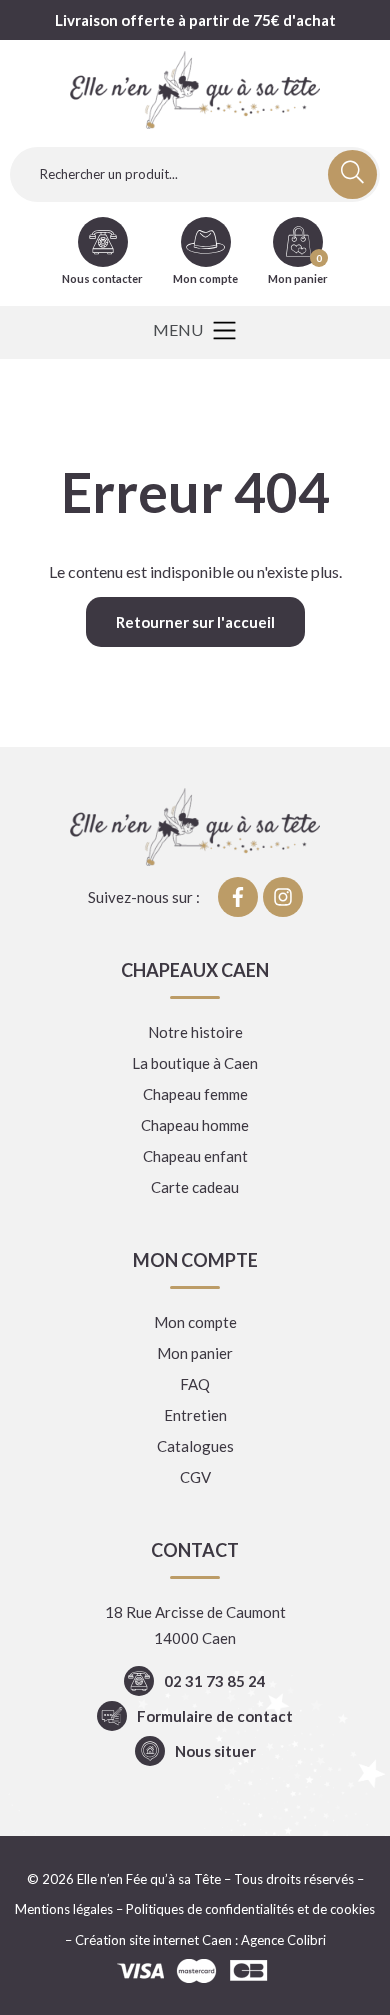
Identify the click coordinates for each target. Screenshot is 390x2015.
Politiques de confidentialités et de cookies (250, 1909)
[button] (194, 332)
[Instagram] (283, 897)
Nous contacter (102, 278)
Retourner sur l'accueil (195, 622)
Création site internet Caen (153, 1940)
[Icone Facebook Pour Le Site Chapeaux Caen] (238, 897)
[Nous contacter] (103, 242)
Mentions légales (64, 1909)
